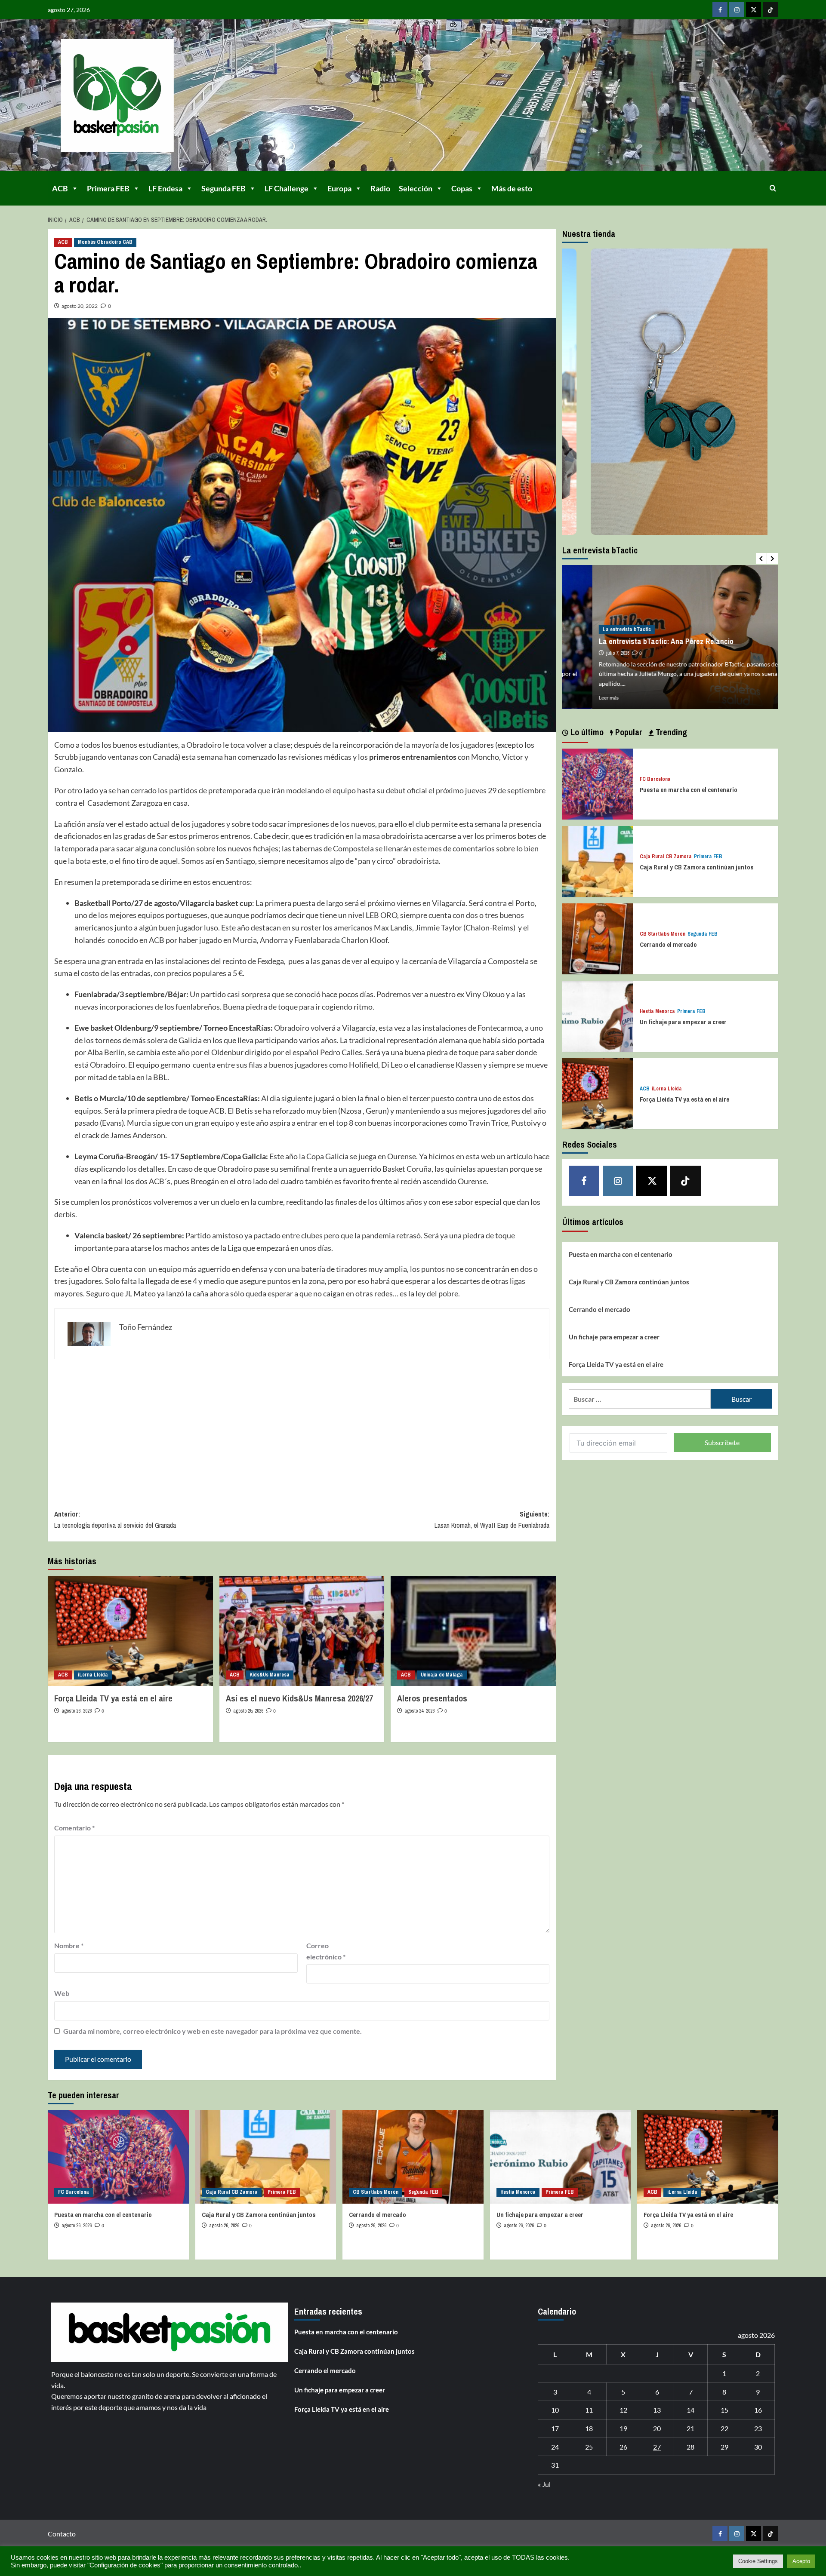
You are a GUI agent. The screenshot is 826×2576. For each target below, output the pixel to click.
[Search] (773, 188)
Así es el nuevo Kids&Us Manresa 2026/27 (299, 1698)
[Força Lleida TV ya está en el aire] (130, 1631)
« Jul (544, 2484)
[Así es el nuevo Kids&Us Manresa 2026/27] (302, 1631)
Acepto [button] (801, 2561)
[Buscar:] (640, 1399)
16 (758, 2410)
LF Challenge (287, 188)
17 (555, 2428)
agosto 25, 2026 (248, 1711)
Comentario (74, 1828)
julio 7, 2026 (588, 653)
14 (690, 2410)
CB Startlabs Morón (663, 934)
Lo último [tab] (586, 732)
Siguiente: (492, 1520)
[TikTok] (770, 10)
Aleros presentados (432, 1698)
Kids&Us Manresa (270, 1675)
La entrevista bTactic (597, 629)
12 (623, 2410)
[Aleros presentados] (473, 1631)
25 (589, 2447)
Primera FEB (108, 188)
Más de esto (512, 188)
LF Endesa (165, 188)
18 (589, 2428)
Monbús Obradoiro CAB (105, 242)
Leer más (579, 698)
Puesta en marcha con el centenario (689, 790)
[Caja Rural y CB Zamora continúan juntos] (598, 861)
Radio (380, 188)
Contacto (62, 2534)
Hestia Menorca (657, 1012)
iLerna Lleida (93, 1675)
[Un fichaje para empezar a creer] (598, 1015)
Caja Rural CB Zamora (666, 857)
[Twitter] (754, 10)
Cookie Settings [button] (758, 2561)
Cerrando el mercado (668, 944)
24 (555, 2447)
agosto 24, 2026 (419, 1711)
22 (724, 2428)
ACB (60, 188)
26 (623, 2447)
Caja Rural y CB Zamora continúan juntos (697, 867)
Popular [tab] (628, 732)
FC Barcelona (655, 779)
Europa (339, 188)
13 (657, 2410)
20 (657, 2428)
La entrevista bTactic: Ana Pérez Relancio (636, 641)
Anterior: (115, 1520)
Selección (416, 188)
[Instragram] (737, 10)
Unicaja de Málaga (442, 1675)
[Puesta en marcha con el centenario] (598, 783)
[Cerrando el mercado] (598, 938)
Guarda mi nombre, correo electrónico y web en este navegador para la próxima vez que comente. (213, 2031)
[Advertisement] (302, 1428)
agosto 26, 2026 (77, 1711)
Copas (462, 188)
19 (623, 2428)
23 (758, 2428)
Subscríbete (722, 1442)
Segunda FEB (223, 188)
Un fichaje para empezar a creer (683, 1022)
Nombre (69, 1945)
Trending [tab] (670, 732)
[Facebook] (720, 10)
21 (690, 2428)
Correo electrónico (326, 1951)
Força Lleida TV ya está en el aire (113, 1698)
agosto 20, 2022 (80, 306)
